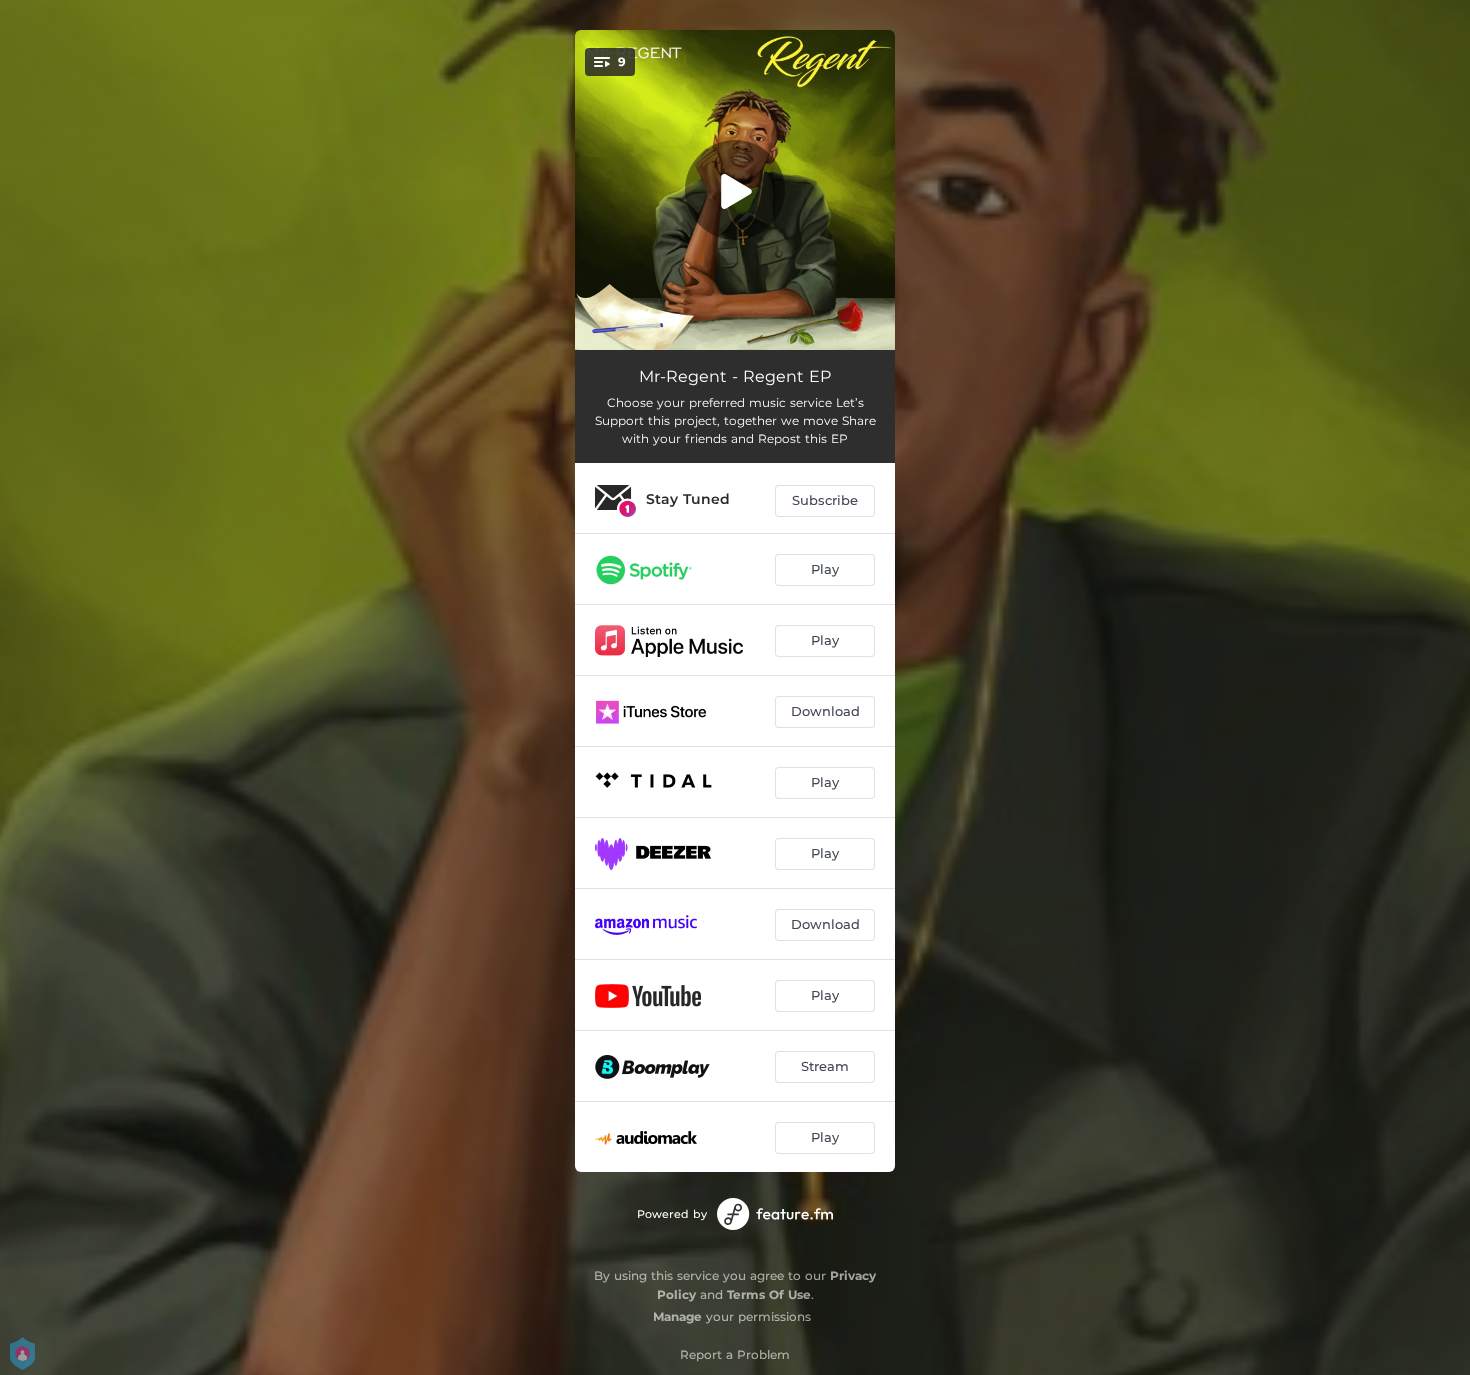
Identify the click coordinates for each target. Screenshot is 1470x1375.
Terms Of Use (769, 1294)
